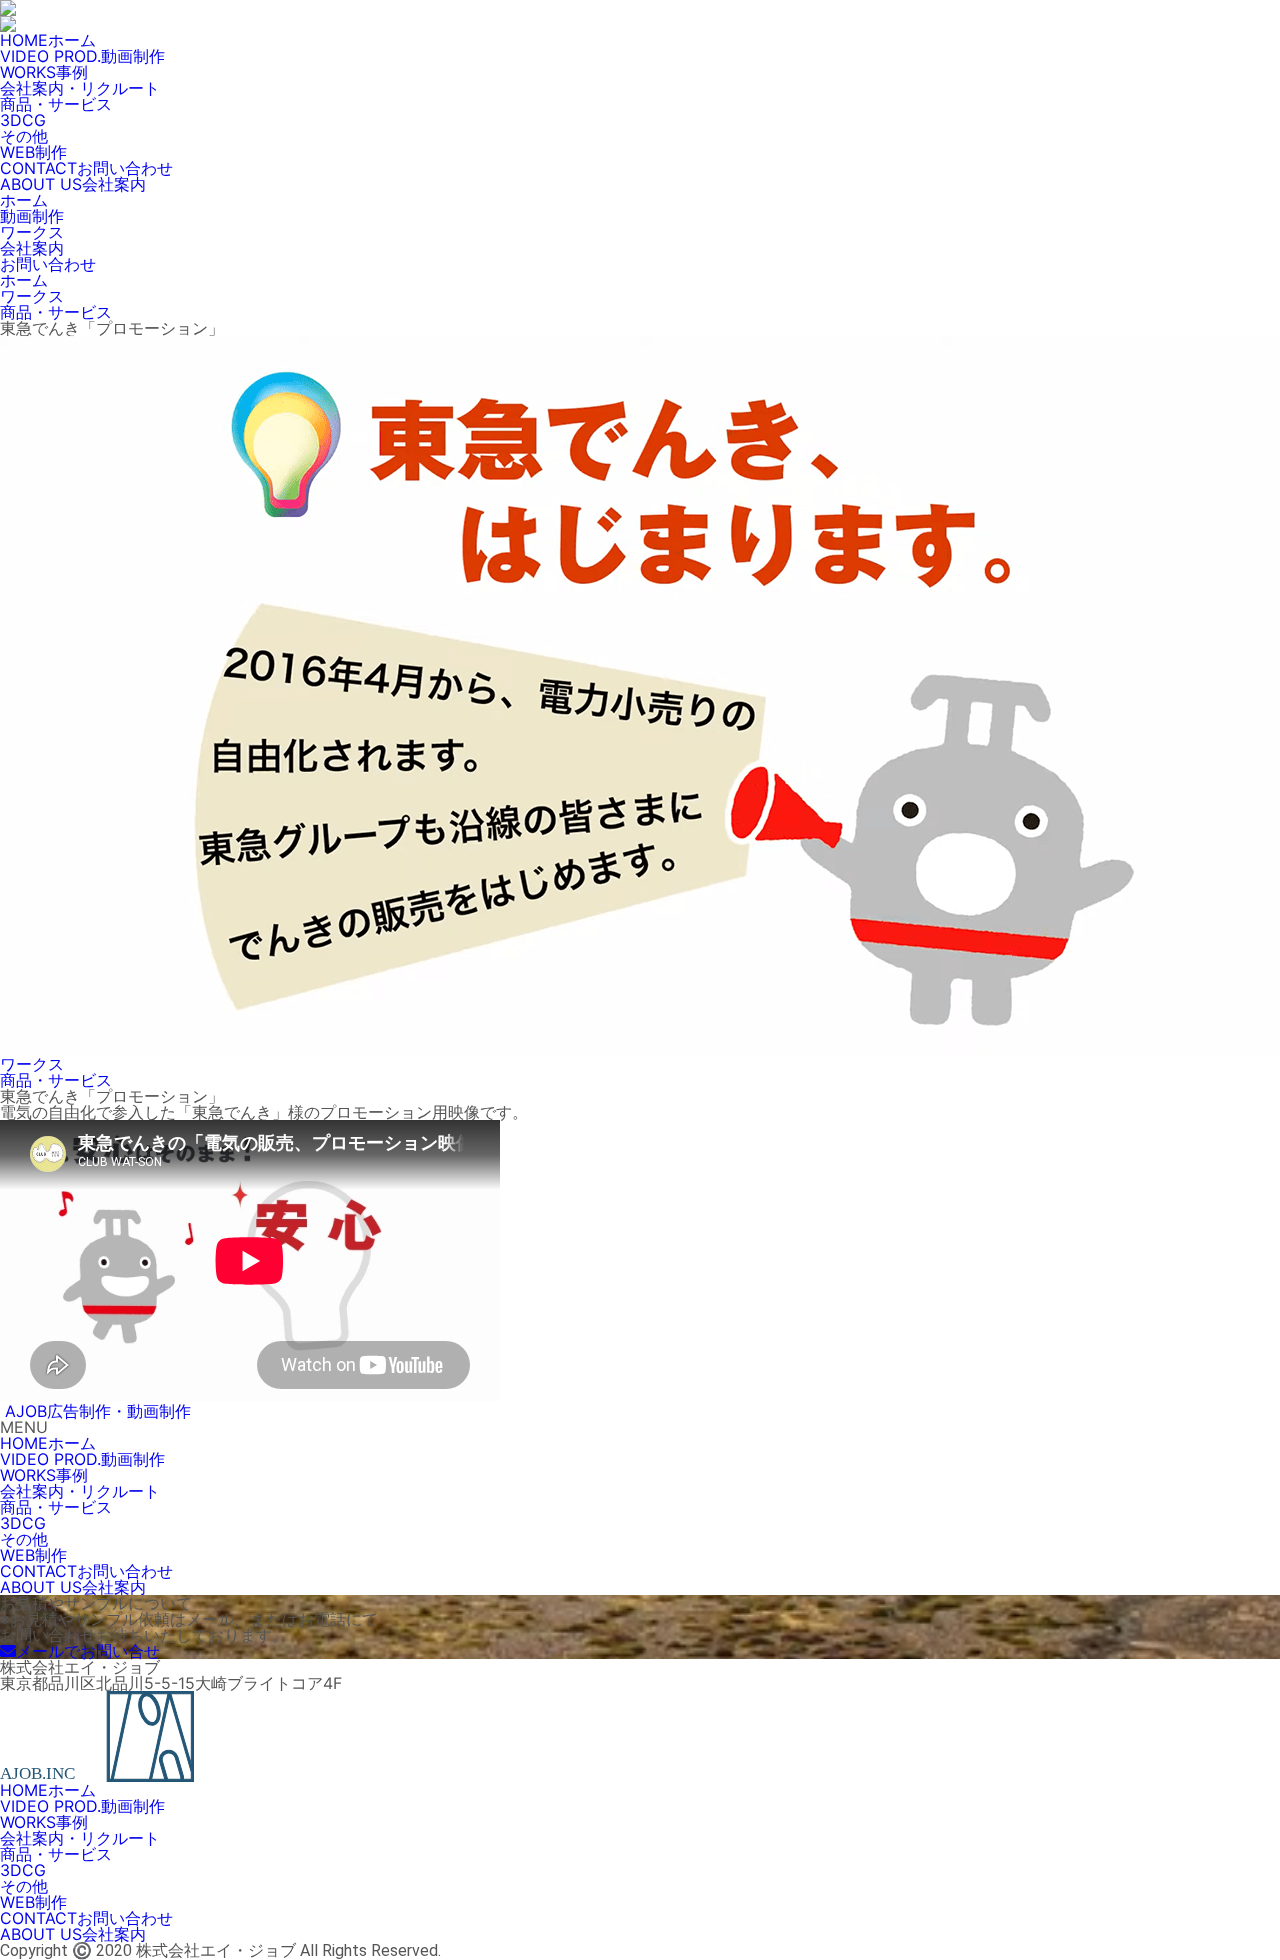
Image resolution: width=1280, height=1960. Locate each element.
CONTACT (86, 168)
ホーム (24, 200)
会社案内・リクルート (80, 88)
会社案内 (32, 248)
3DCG (23, 120)
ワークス (32, 232)
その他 (24, 136)
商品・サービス (56, 104)
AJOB (98, 1411)
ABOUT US (73, 184)
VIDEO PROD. (82, 56)
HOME (48, 40)
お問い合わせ (48, 264)
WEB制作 (33, 152)
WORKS (44, 72)
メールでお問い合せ (88, 1651)
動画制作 (32, 216)
